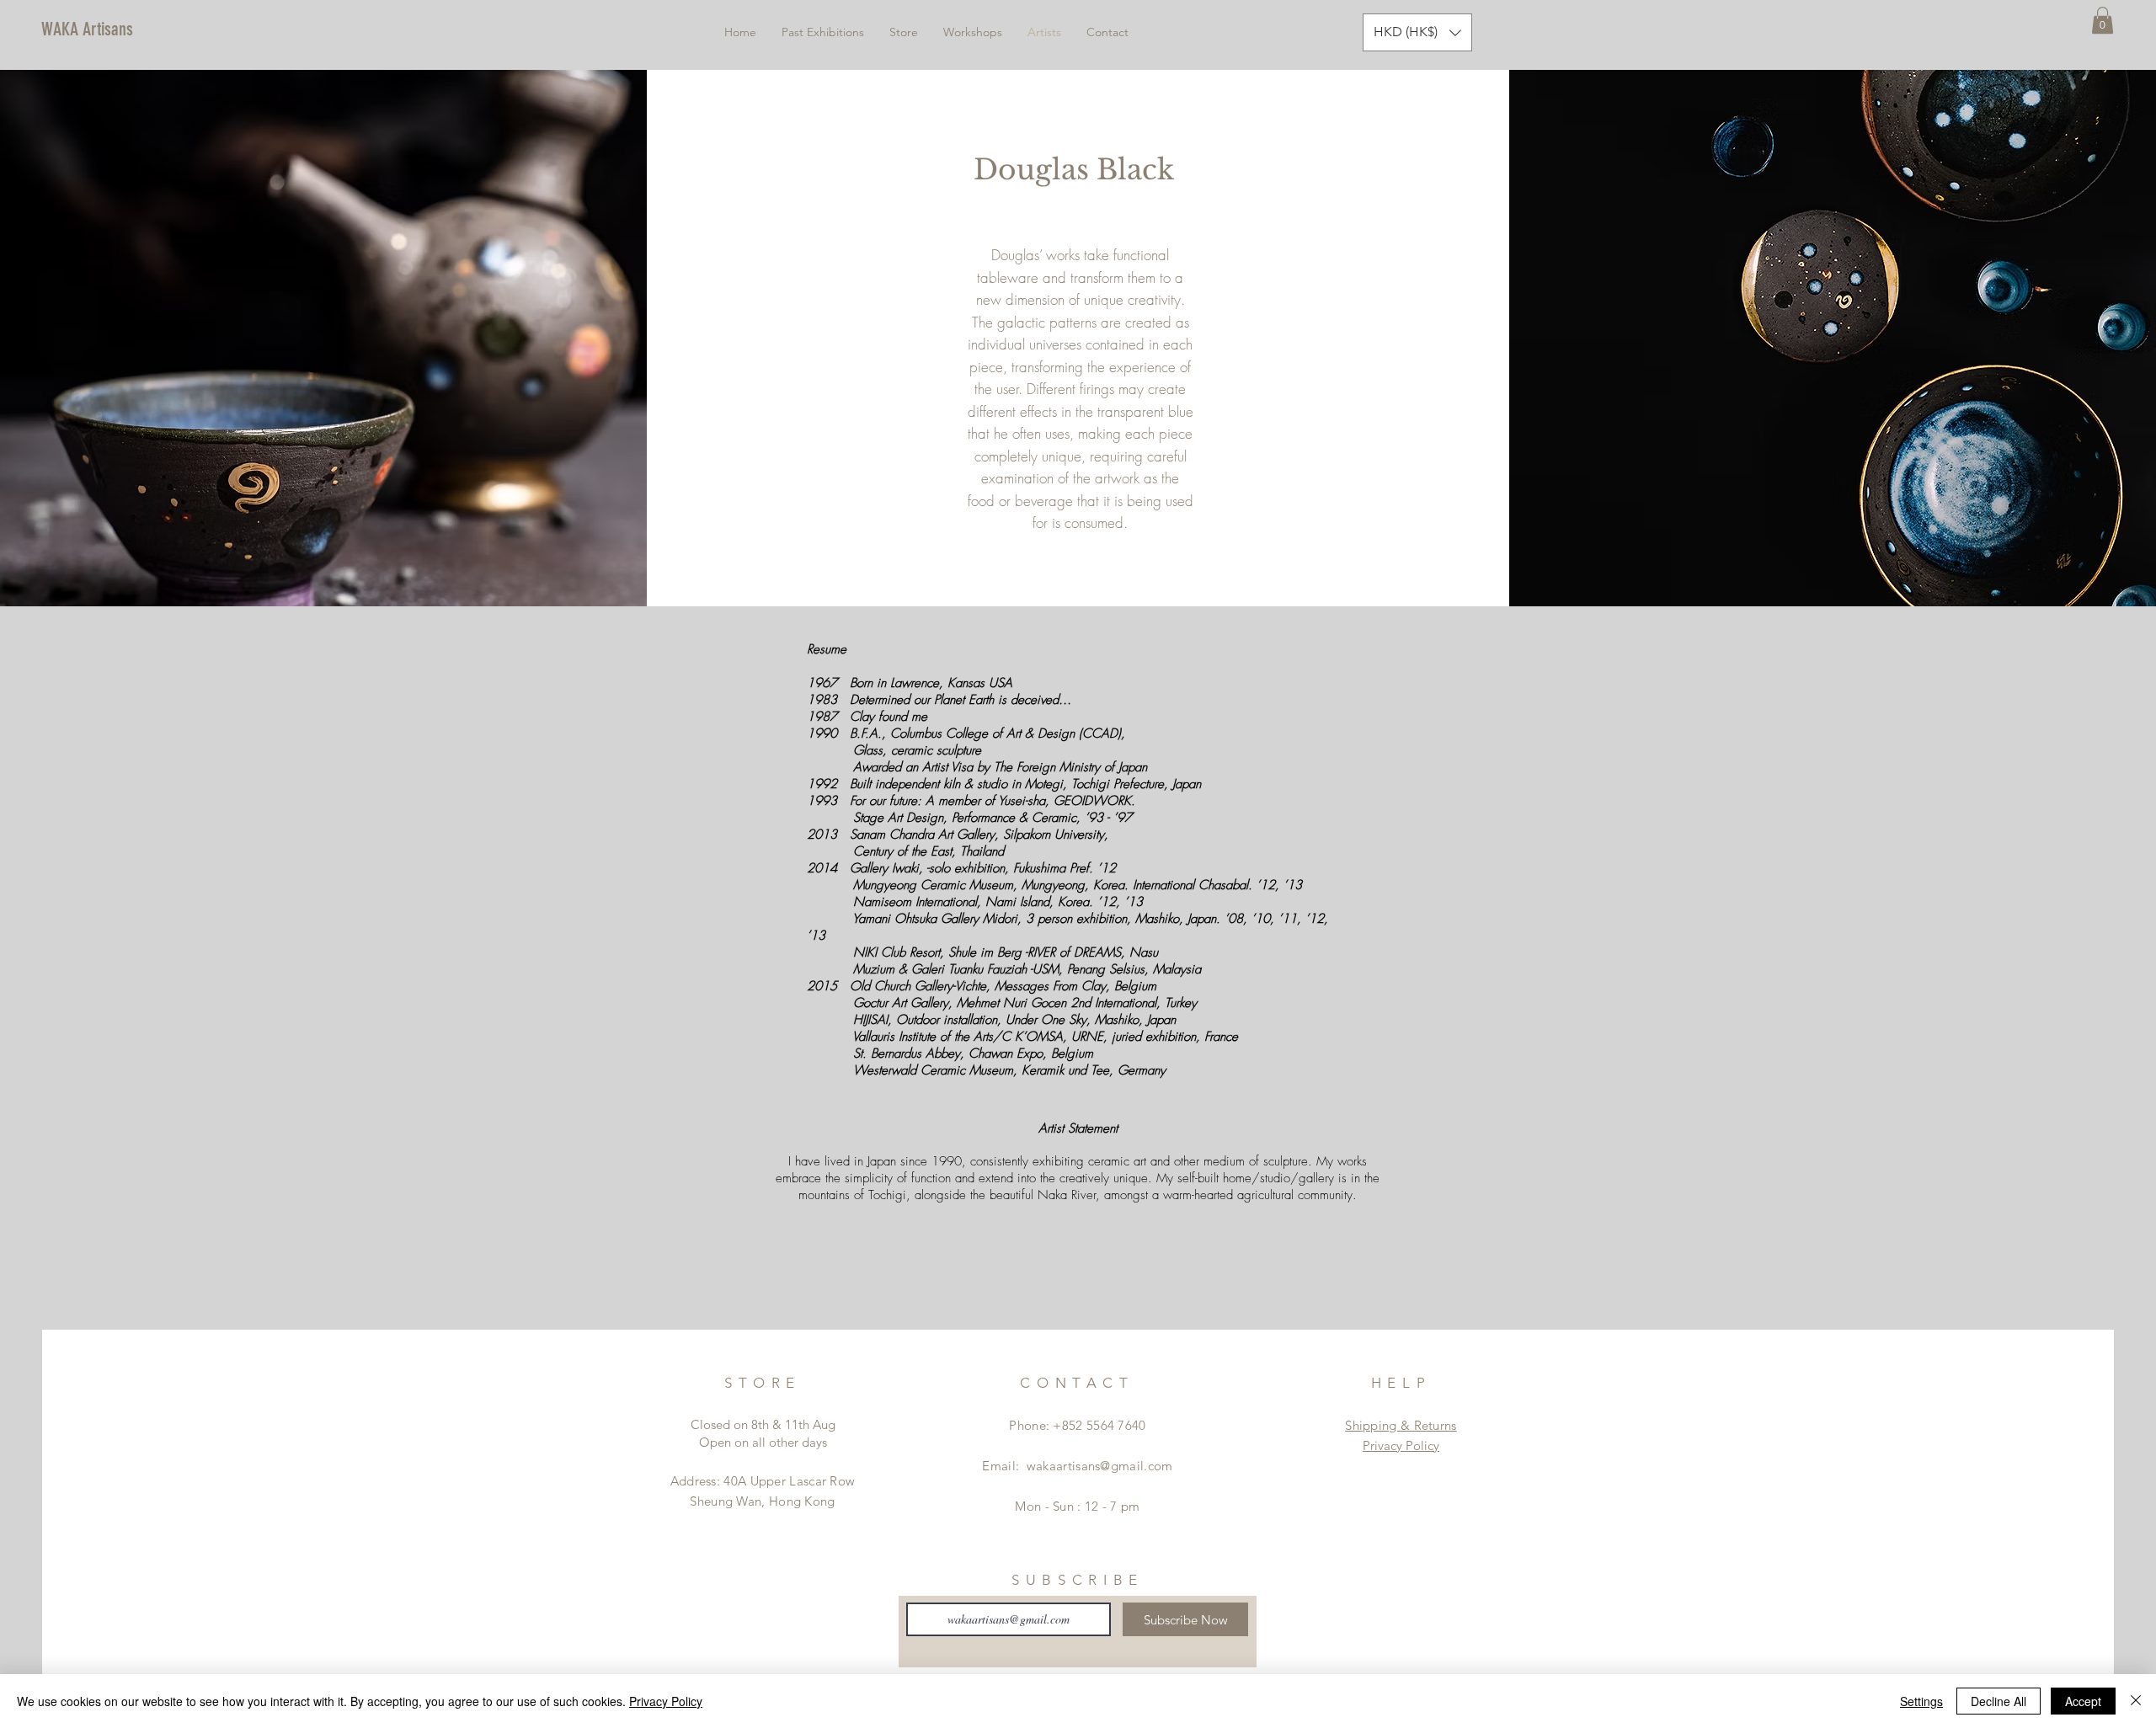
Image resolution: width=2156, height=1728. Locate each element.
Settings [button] (1921, 1701)
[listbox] (1417, 32)
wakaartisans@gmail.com (1100, 1466)
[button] (2103, 20)
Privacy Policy (1401, 1445)
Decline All (1999, 1701)
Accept (2083, 1701)
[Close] (2136, 1701)
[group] (1078, 1271)
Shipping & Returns (1401, 1425)
